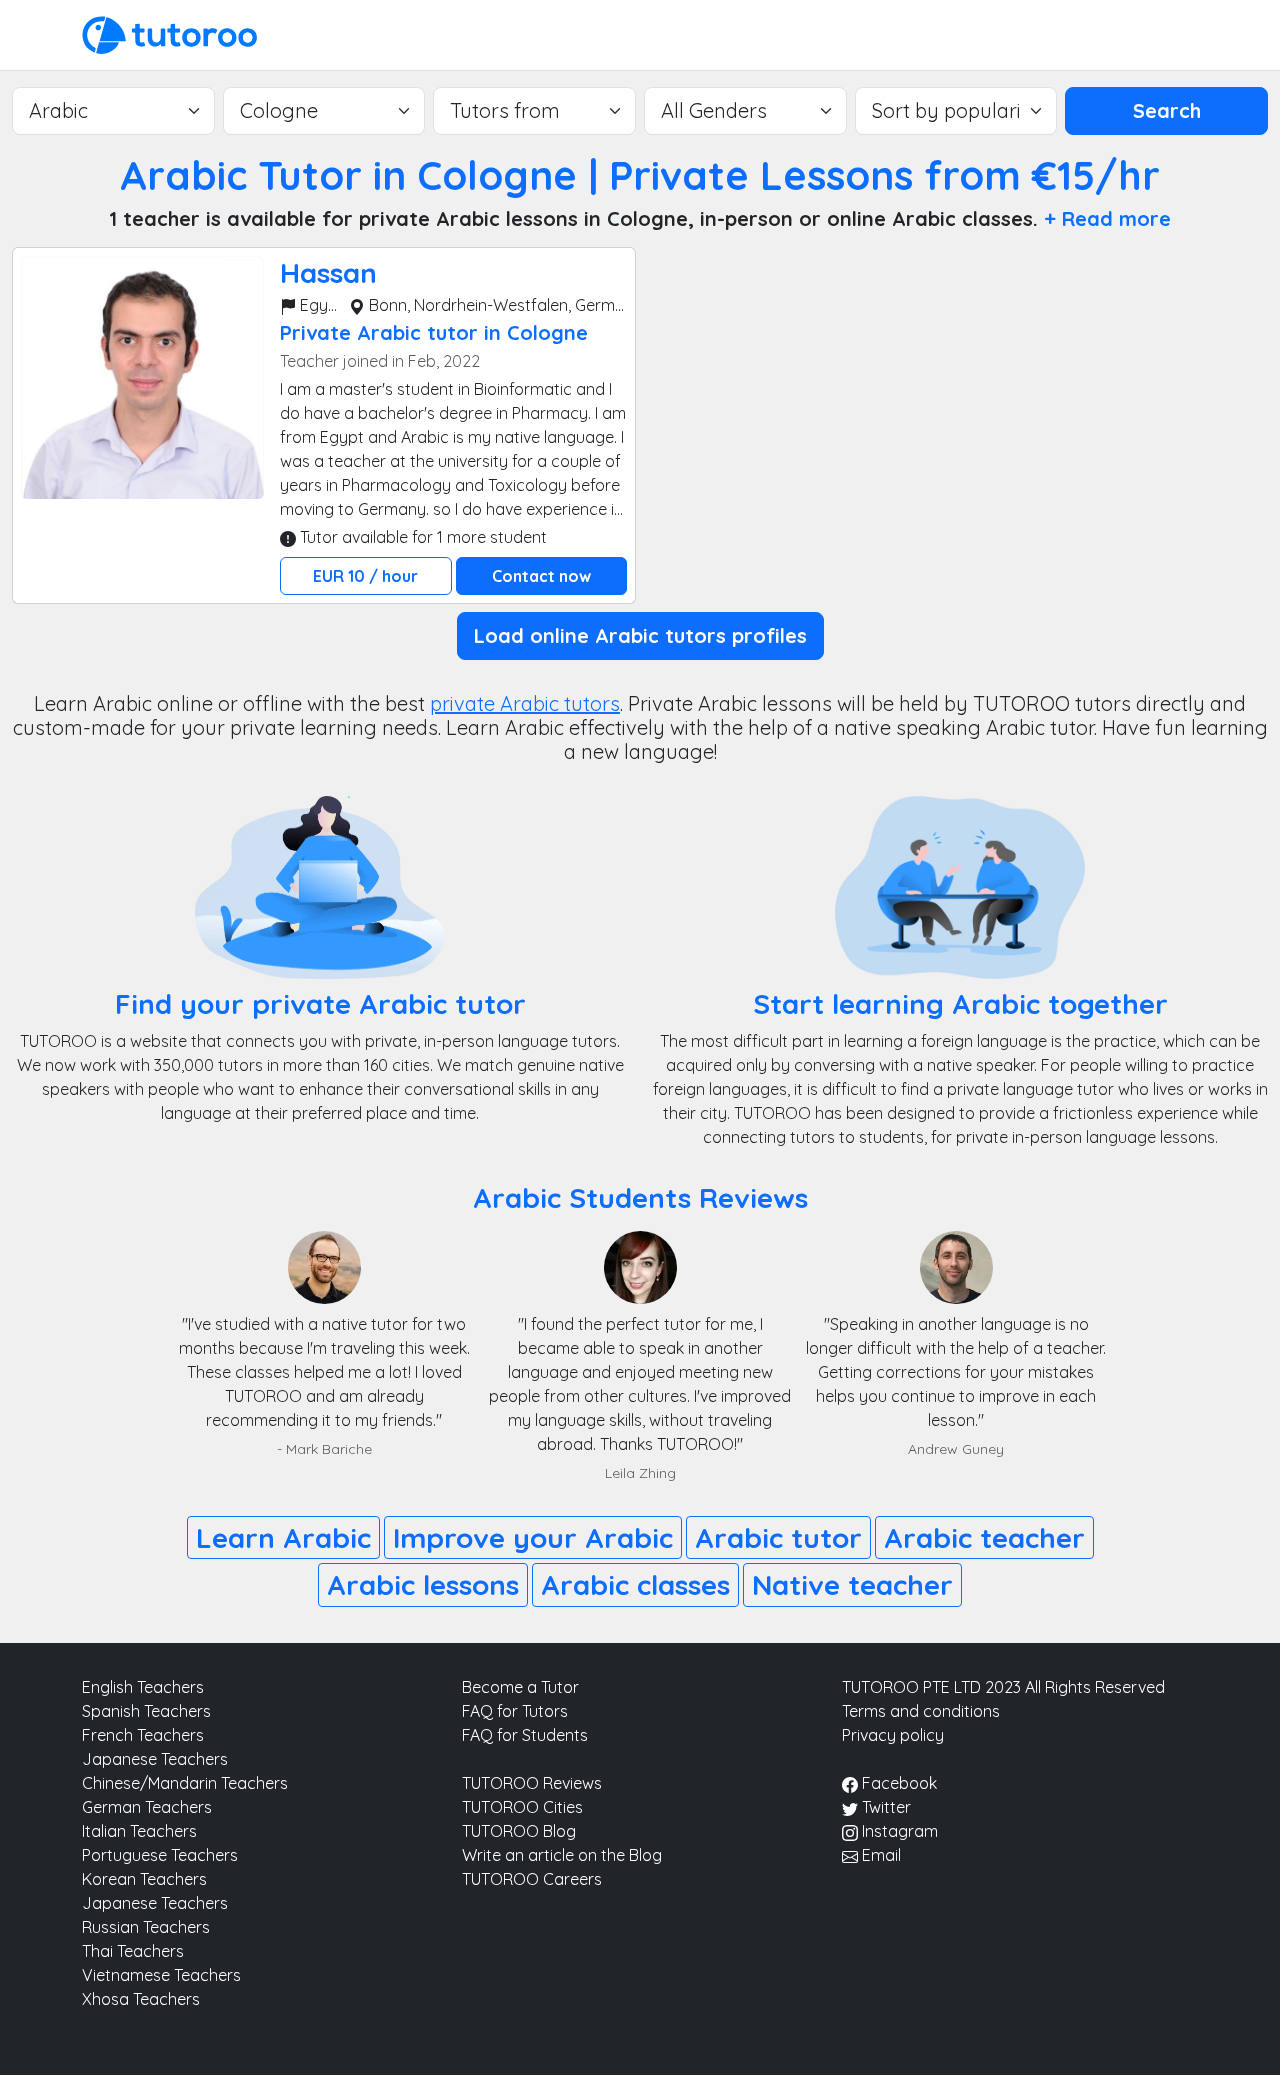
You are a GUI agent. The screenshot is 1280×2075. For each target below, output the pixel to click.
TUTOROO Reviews (532, 1783)
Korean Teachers (144, 1879)
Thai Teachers (133, 1951)
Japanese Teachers (155, 1759)
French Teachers (143, 1735)
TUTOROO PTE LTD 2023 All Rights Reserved (1003, 1687)
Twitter (884, 1807)
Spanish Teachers (146, 1711)
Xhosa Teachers (141, 1999)
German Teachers (147, 1807)
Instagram (898, 1831)
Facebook (897, 1783)
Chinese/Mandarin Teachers (185, 1783)
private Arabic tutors (525, 703)
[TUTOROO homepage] (169, 33)
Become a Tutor (520, 1687)
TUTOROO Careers (532, 1879)
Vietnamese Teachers (161, 1975)
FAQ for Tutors (515, 1711)
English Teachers (143, 1687)
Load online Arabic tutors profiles (640, 635)
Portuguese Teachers (160, 1855)
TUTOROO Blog (519, 1831)
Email (879, 1855)
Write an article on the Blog (562, 1855)
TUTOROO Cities (522, 1807)
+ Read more (1107, 218)
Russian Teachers (146, 1927)
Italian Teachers (139, 1831)
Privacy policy (893, 1735)
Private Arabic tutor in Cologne (434, 332)
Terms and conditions (921, 1711)
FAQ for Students (525, 1735)
